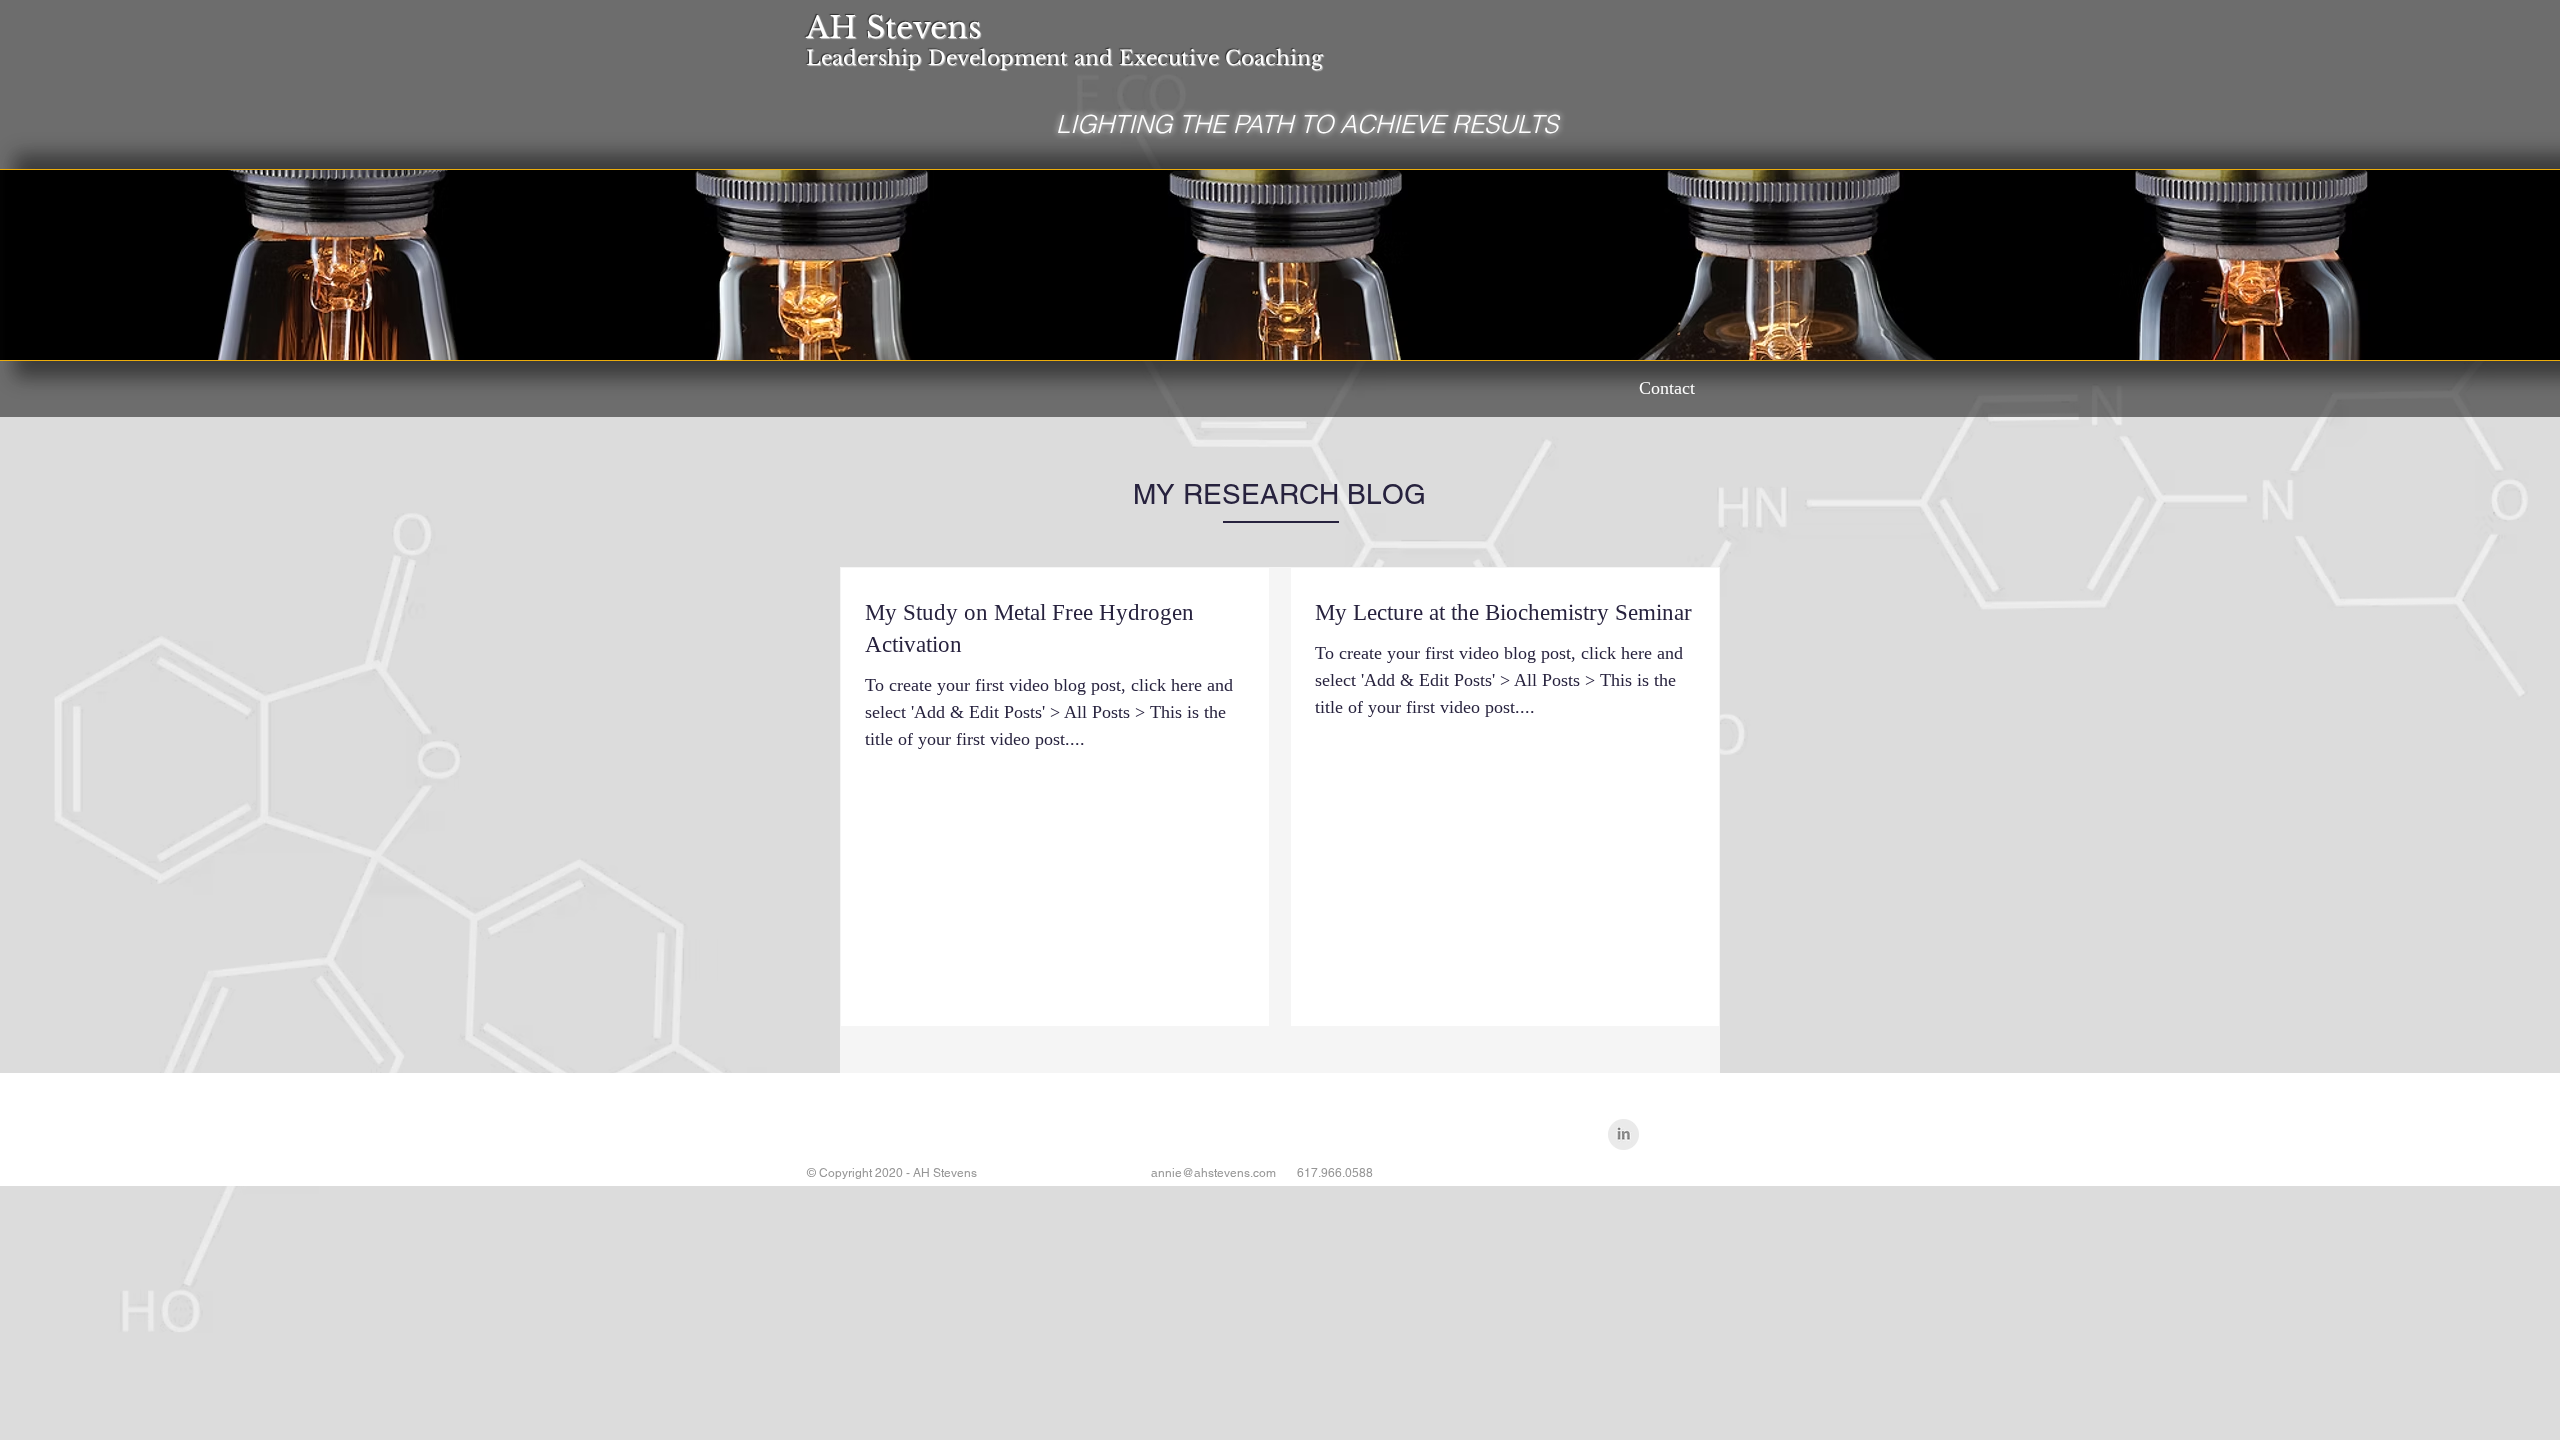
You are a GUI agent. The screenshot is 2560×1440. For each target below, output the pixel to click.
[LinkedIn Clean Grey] (1623, 1134)
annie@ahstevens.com (1213, 1173)
